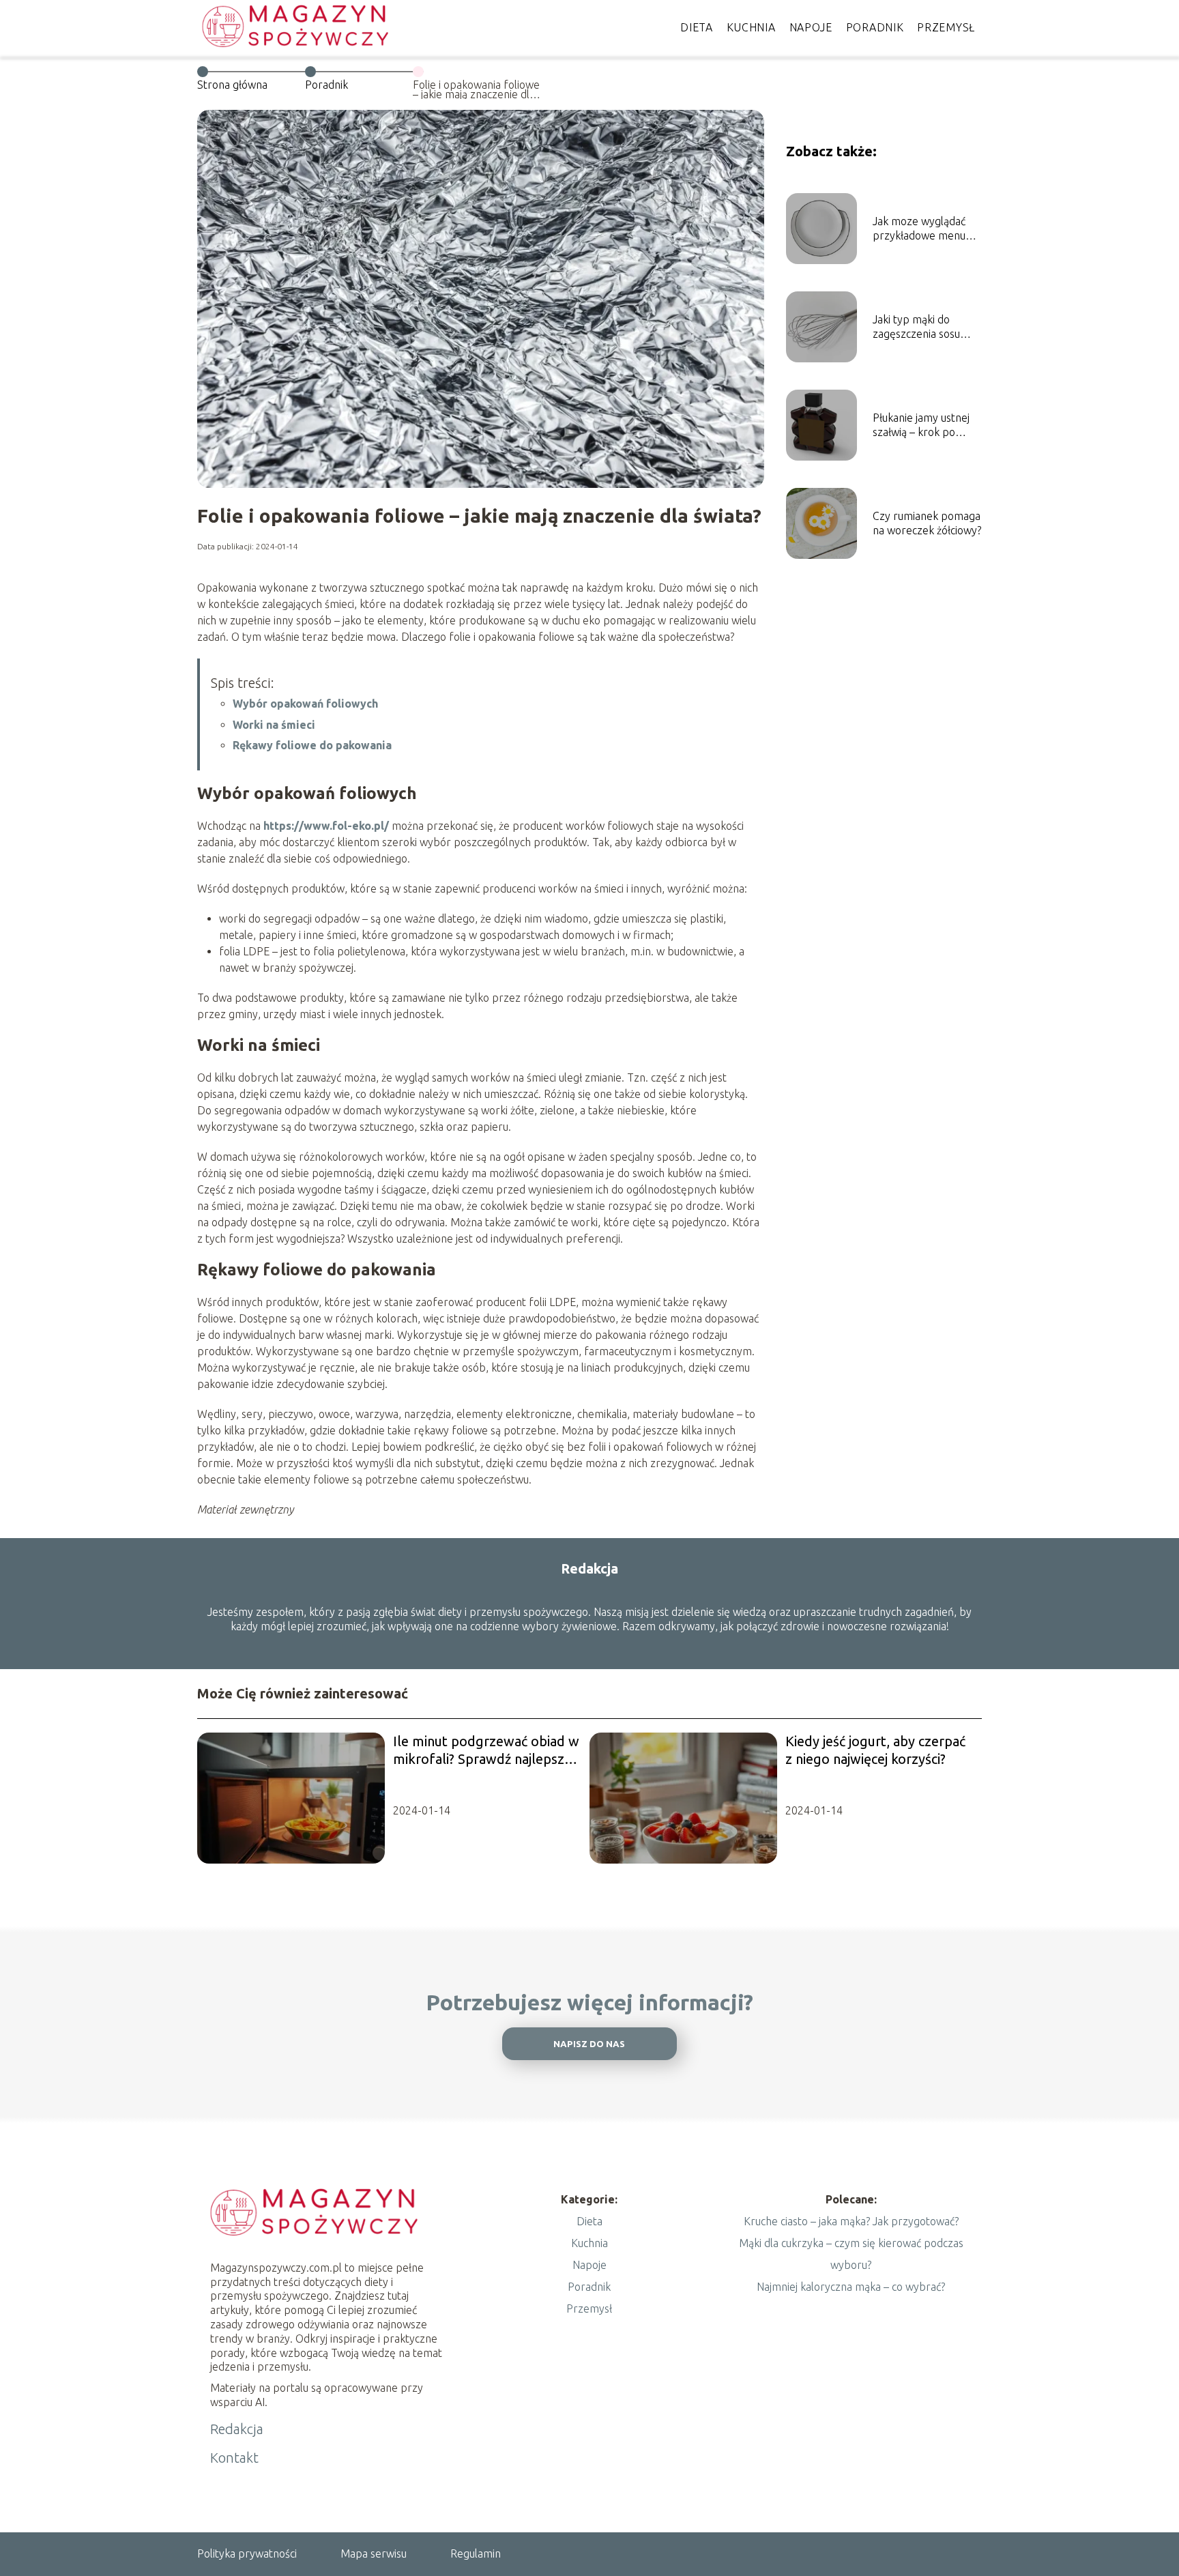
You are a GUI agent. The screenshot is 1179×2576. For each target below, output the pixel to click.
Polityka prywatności (247, 2553)
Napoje (811, 27)
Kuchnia (751, 27)
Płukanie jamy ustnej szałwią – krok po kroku (921, 425)
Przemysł (946, 27)
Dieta (697, 27)
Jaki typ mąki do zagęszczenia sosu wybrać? (916, 327)
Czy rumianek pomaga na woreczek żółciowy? (927, 523)
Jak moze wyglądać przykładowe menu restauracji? (919, 229)
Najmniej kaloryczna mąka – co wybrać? (851, 2287)
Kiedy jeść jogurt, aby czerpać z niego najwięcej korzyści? (875, 1750)
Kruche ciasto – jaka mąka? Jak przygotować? (851, 2221)
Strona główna (232, 85)
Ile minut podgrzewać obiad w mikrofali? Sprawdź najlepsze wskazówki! (486, 1751)
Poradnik (875, 27)
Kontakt (234, 2458)
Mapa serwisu (374, 2553)
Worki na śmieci (274, 725)
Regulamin (476, 2553)
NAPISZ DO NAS (589, 2044)
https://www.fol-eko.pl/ (326, 826)
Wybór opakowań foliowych (305, 704)
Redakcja (237, 2429)
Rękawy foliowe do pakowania (312, 745)
